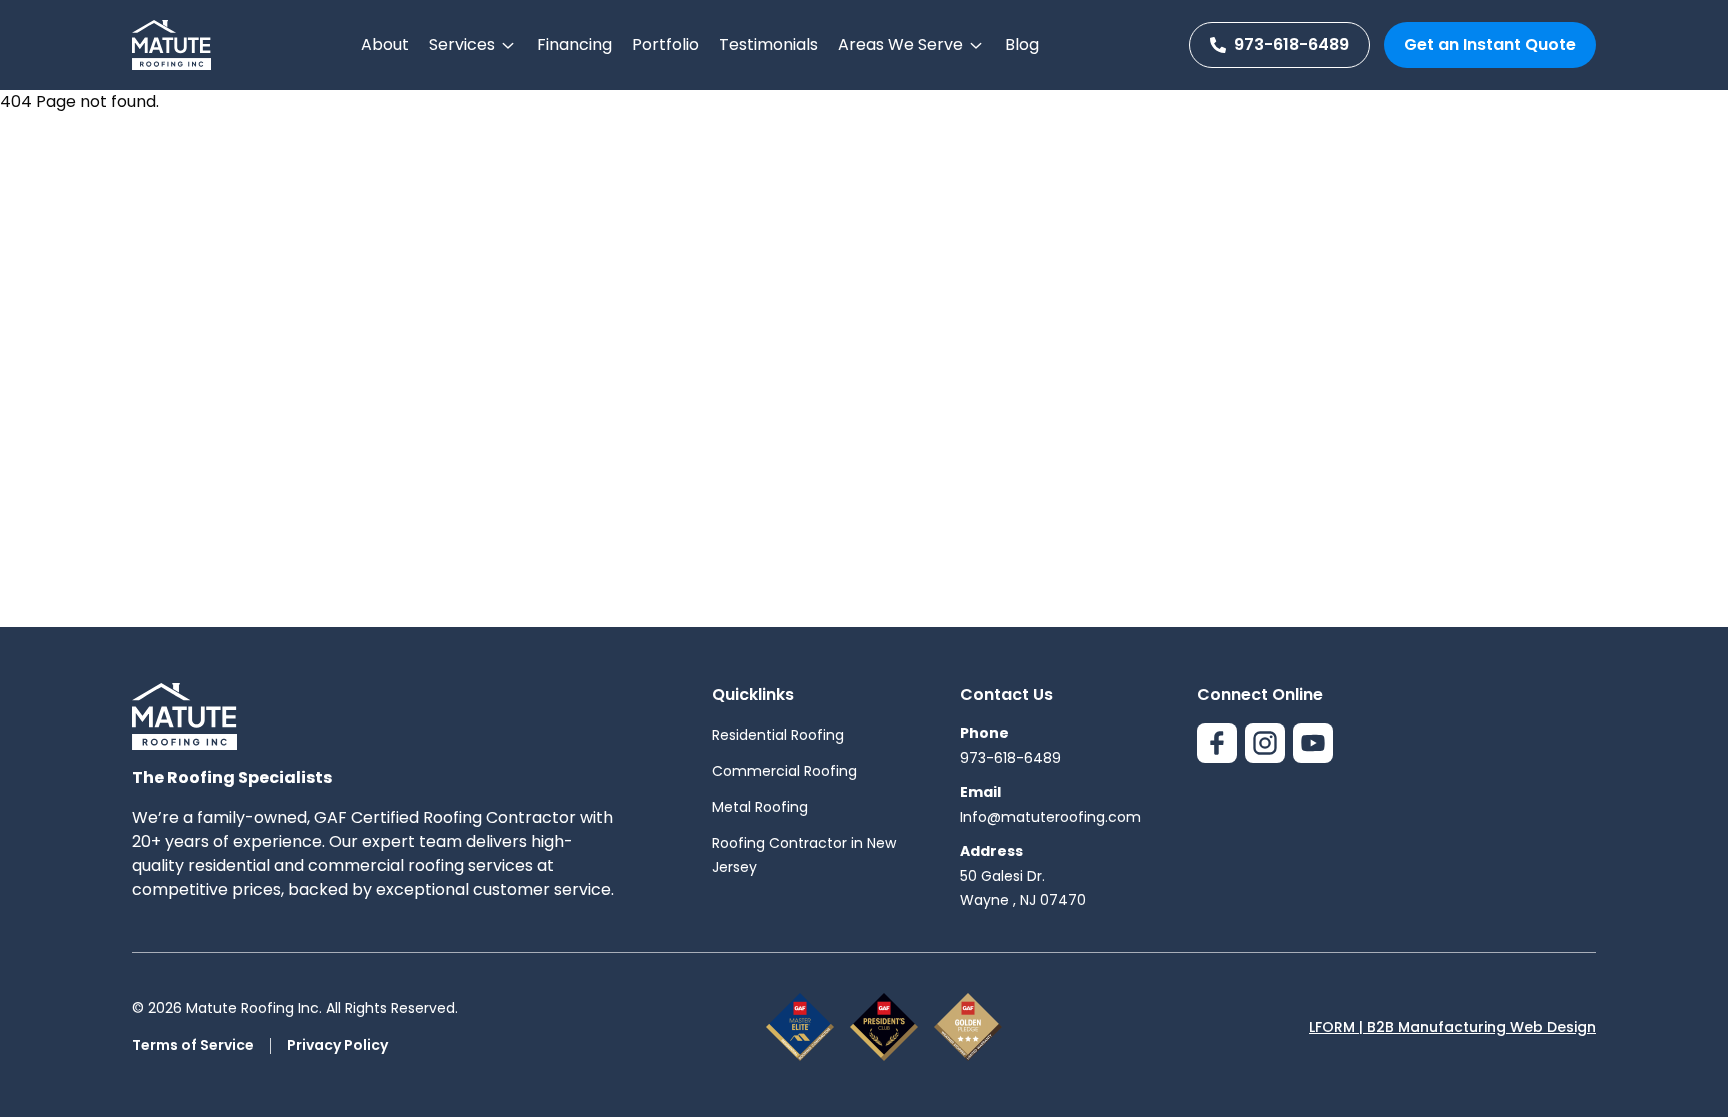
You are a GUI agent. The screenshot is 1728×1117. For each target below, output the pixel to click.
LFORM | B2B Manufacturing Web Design (1452, 1027)
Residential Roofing (778, 735)
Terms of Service (193, 1045)
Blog (1022, 44)
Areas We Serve (900, 44)
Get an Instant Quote (1490, 44)
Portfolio (665, 44)
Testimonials (768, 44)
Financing (574, 44)
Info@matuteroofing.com (1050, 817)
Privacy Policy (337, 1045)
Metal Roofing (760, 807)
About (385, 44)
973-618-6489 (1291, 44)
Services (462, 44)
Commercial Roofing (784, 771)
